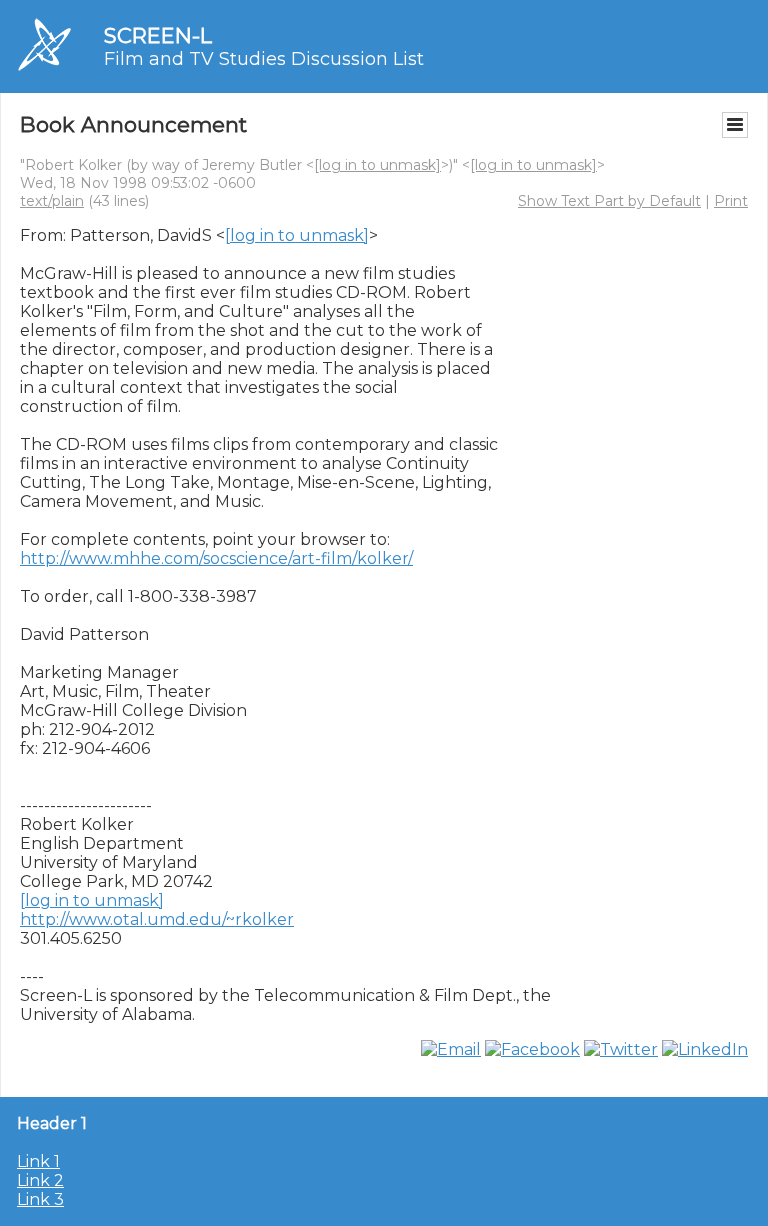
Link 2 (40, 1180)
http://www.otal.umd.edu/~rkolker (157, 919)
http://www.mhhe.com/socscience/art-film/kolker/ (216, 558)
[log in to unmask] (377, 165)
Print (731, 201)
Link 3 (40, 1199)
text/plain (52, 201)
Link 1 (38, 1161)
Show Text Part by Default (609, 201)
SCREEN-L (158, 35)
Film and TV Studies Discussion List (264, 59)
